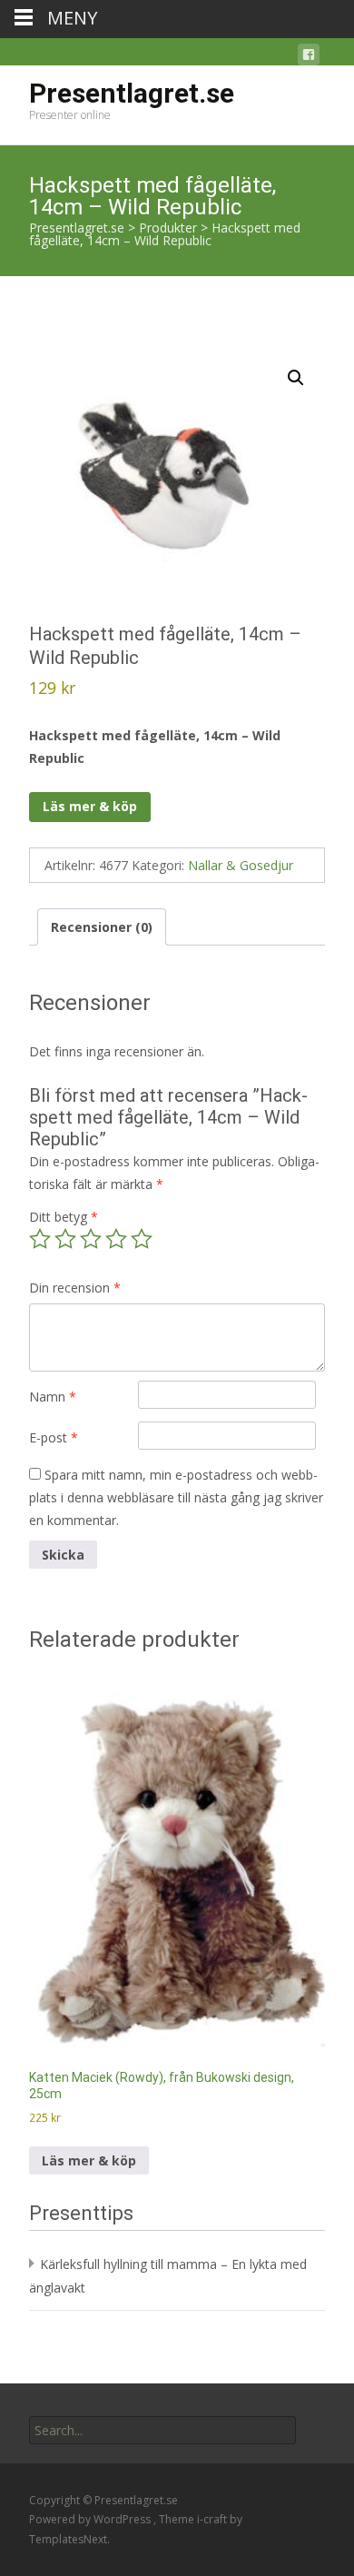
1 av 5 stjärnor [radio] (40, 1239)
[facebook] (309, 58)
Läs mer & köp (90, 806)
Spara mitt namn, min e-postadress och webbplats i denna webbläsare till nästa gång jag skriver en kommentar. (176, 1497)
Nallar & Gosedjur (241, 865)
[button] (296, 378)
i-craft (213, 2519)
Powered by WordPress (91, 2519)
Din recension (75, 1288)
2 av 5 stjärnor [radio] (65, 1239)
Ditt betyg (64, 1217)
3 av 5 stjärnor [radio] (91, 1239)
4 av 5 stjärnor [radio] (116, 1239)
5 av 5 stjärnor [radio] (142, 1239)
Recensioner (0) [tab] (102, 927)
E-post (54, 1437)
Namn (53, 1397)
